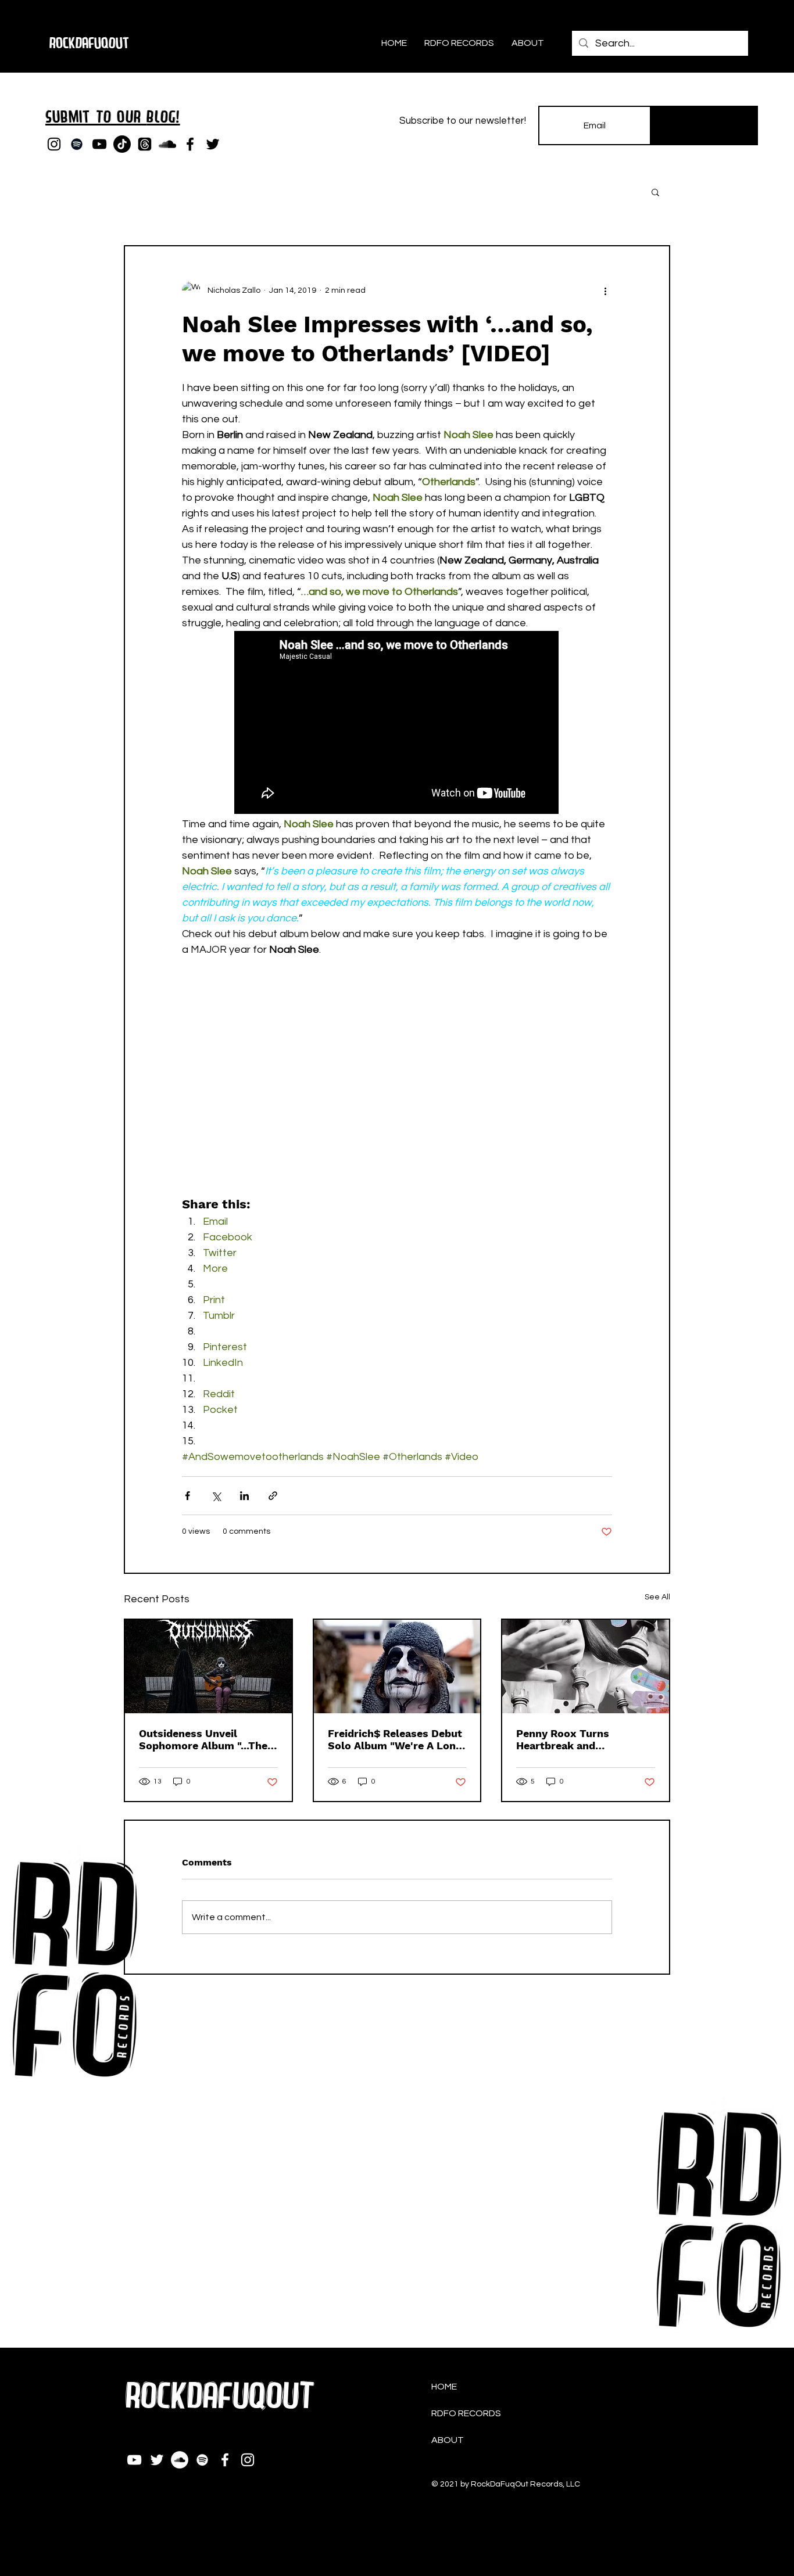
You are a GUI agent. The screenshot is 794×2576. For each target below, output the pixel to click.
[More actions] (605, 290)
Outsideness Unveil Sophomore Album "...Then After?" (206, 1739)
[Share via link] (273, 1496)
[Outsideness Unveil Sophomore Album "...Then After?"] (208, 1666)
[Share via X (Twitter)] (216, 1496)
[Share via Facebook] (187, 1496)
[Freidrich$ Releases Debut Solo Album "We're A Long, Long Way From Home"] (397, 1666)
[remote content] (397, 724)
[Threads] (145, 144)
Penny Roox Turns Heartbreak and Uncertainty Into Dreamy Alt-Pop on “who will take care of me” (584, 1739)
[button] (655, 192)
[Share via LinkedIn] (244, 1496)
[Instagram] (54, 144)
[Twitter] (213, 144)
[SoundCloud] (167, 144)
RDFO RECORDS (466, 2413)
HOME (444, 2387)
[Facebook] (190, 144)
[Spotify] (77, 144)
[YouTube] (99, 144)
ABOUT (448, 2440)
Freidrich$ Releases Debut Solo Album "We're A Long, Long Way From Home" (396, 1739)
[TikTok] (122, 144)
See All (657, 1597)
